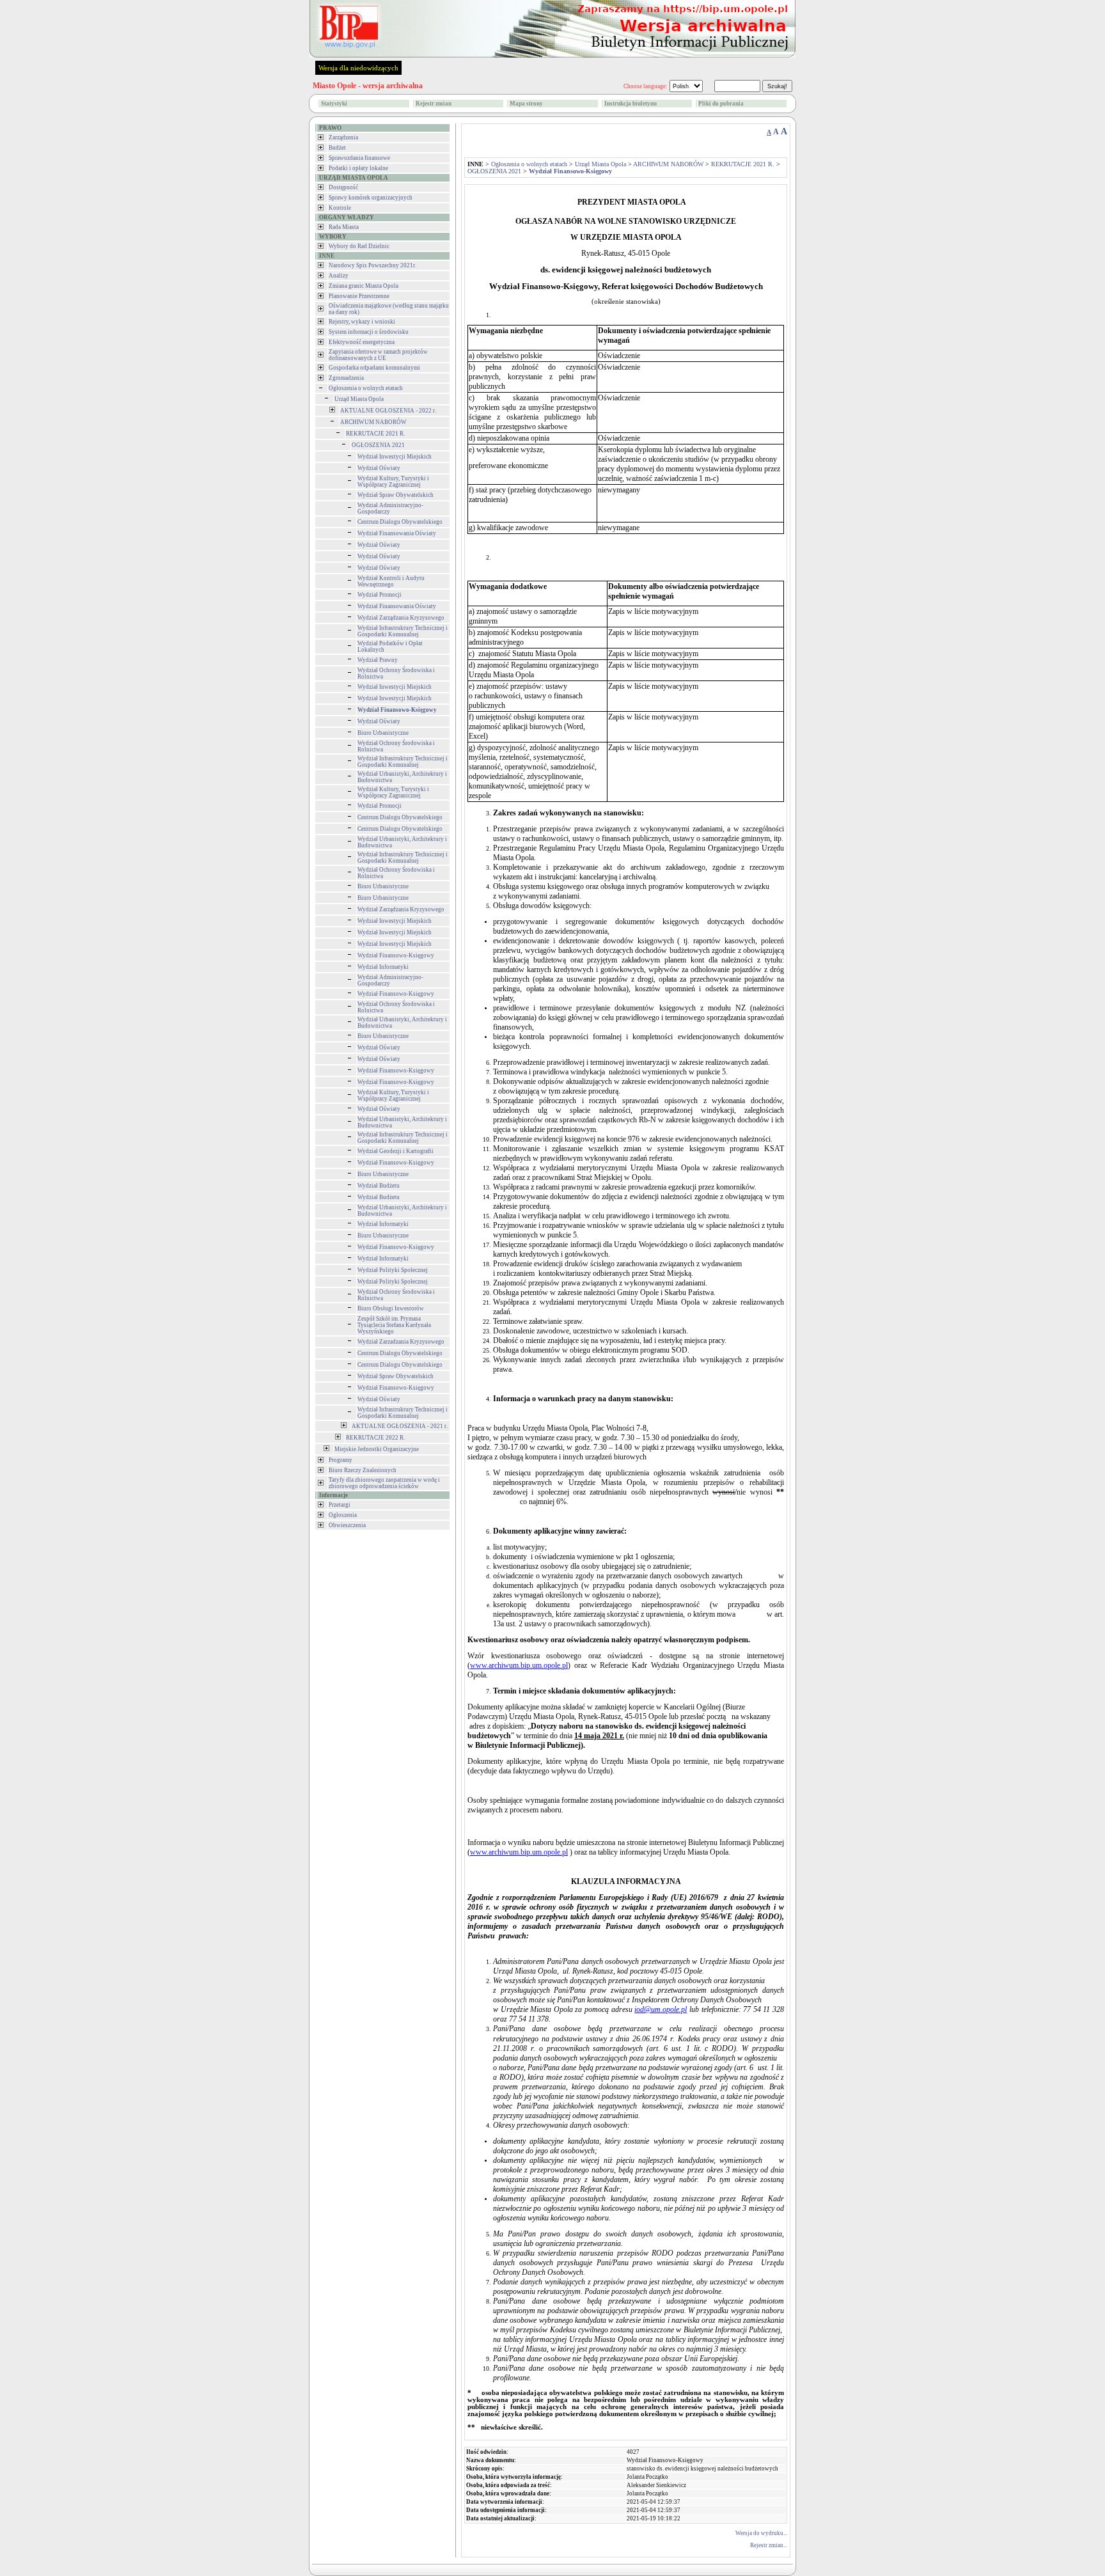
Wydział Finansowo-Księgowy (396, 955)
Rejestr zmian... (769, 2545)
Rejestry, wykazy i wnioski (362, 322)
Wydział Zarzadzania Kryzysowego (401, 1342)
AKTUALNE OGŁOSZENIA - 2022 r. (388, 411)
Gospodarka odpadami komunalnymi (374, 368)
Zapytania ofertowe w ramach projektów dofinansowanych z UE (378, 355)
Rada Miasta (344, 227)
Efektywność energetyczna (362, 342)
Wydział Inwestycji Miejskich (395, 457)
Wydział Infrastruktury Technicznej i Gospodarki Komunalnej (403, 631)
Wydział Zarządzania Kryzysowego (401, 618)
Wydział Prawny (378, 660)
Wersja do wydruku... (761, 2533)
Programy (341, 1460)
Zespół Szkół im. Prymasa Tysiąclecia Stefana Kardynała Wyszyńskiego (394, 1325)
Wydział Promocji (380, 595)
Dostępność (343, 187)
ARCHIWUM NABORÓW (373, 422)
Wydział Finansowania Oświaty (397, 533)
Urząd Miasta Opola (359, 399)
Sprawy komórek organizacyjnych (371, 198)
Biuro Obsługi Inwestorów (391, 1308)
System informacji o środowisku (369, 332)
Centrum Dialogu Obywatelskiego (400, 522)
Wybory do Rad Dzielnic (359, 246)
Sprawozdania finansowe (359, 158)
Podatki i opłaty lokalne (358, 168)
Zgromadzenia (346, 378)
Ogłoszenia (343, 1515)
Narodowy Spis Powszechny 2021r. (372, 265)
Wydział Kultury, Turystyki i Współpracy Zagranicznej (393, 482)
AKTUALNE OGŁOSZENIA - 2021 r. (400, 1426)
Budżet (337, 148)
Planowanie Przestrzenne (359, 296)
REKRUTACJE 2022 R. (375, 1438)
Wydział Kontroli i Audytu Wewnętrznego (391, 581)
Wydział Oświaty (379, 468)
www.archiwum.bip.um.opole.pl (519, 1665)
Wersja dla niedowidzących (358, 68)
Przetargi (340, 1505)
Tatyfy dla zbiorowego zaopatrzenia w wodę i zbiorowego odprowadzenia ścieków (384, 1483)
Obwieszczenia (347, 1525)
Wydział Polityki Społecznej (393, 1270)
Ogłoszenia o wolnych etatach (366, 388)
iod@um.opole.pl (661, 2009)
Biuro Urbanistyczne (383, 733)
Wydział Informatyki (383, 967)
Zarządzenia (343, 137)
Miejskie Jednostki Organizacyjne (377, 1449)
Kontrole (340, 208)
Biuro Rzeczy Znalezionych (363, 1470)
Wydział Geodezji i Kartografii (396, 1151)
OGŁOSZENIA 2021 (378, 445)
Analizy (339, 276)
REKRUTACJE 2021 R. (375, 434)
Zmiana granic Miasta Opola (364, 286)
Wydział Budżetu (379, 1186)
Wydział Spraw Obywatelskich (396, 495)
